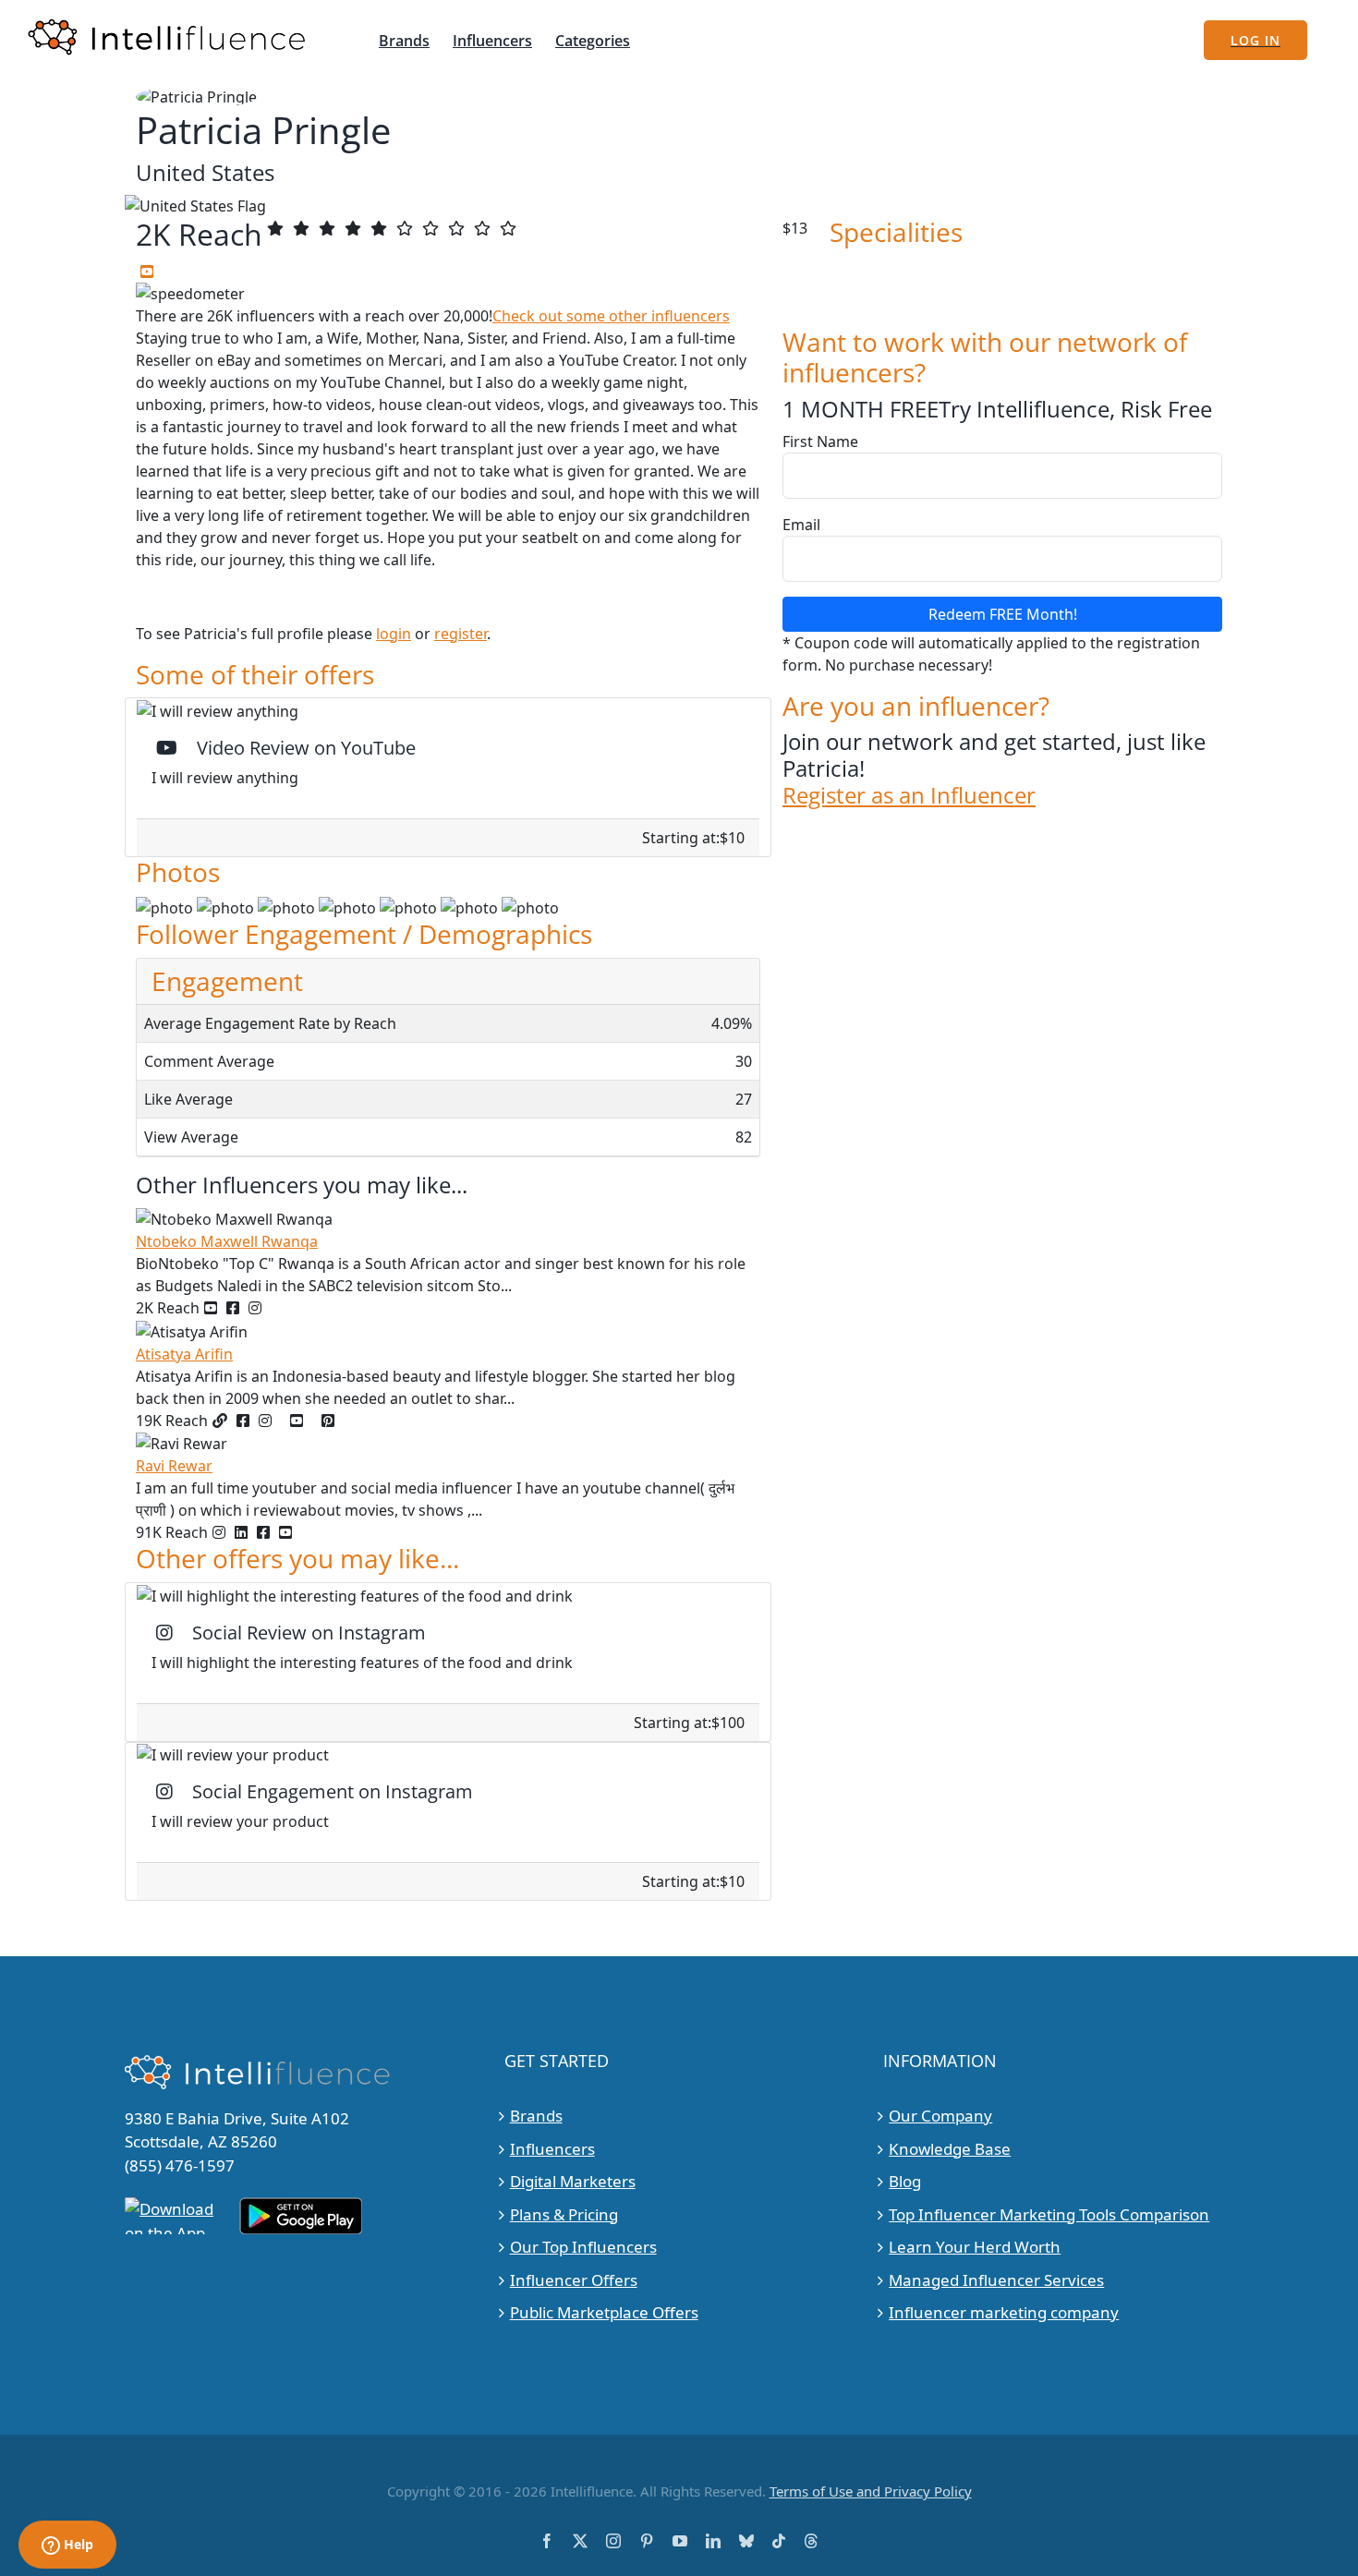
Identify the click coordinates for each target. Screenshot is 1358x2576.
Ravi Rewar (174, 1466)
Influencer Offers (574, 2280)
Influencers (552, 2149)
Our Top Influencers (583, 2247)
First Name (820, 441)
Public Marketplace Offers (604, 2312)
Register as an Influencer (909, 796)
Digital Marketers (573, 2181)
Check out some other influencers (611, 316)
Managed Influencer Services (996, 2280)
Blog (905, 2181)
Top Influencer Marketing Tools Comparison (1049, 2214)
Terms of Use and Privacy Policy (871, 2491)
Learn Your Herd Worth (975, 2247)
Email (801, 525)
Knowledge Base (950, 2149)
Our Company (940, 2116)
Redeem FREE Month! (1003, 614)
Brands (536, 2116)
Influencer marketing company (1004, 2312)
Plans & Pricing (564, 2214)
